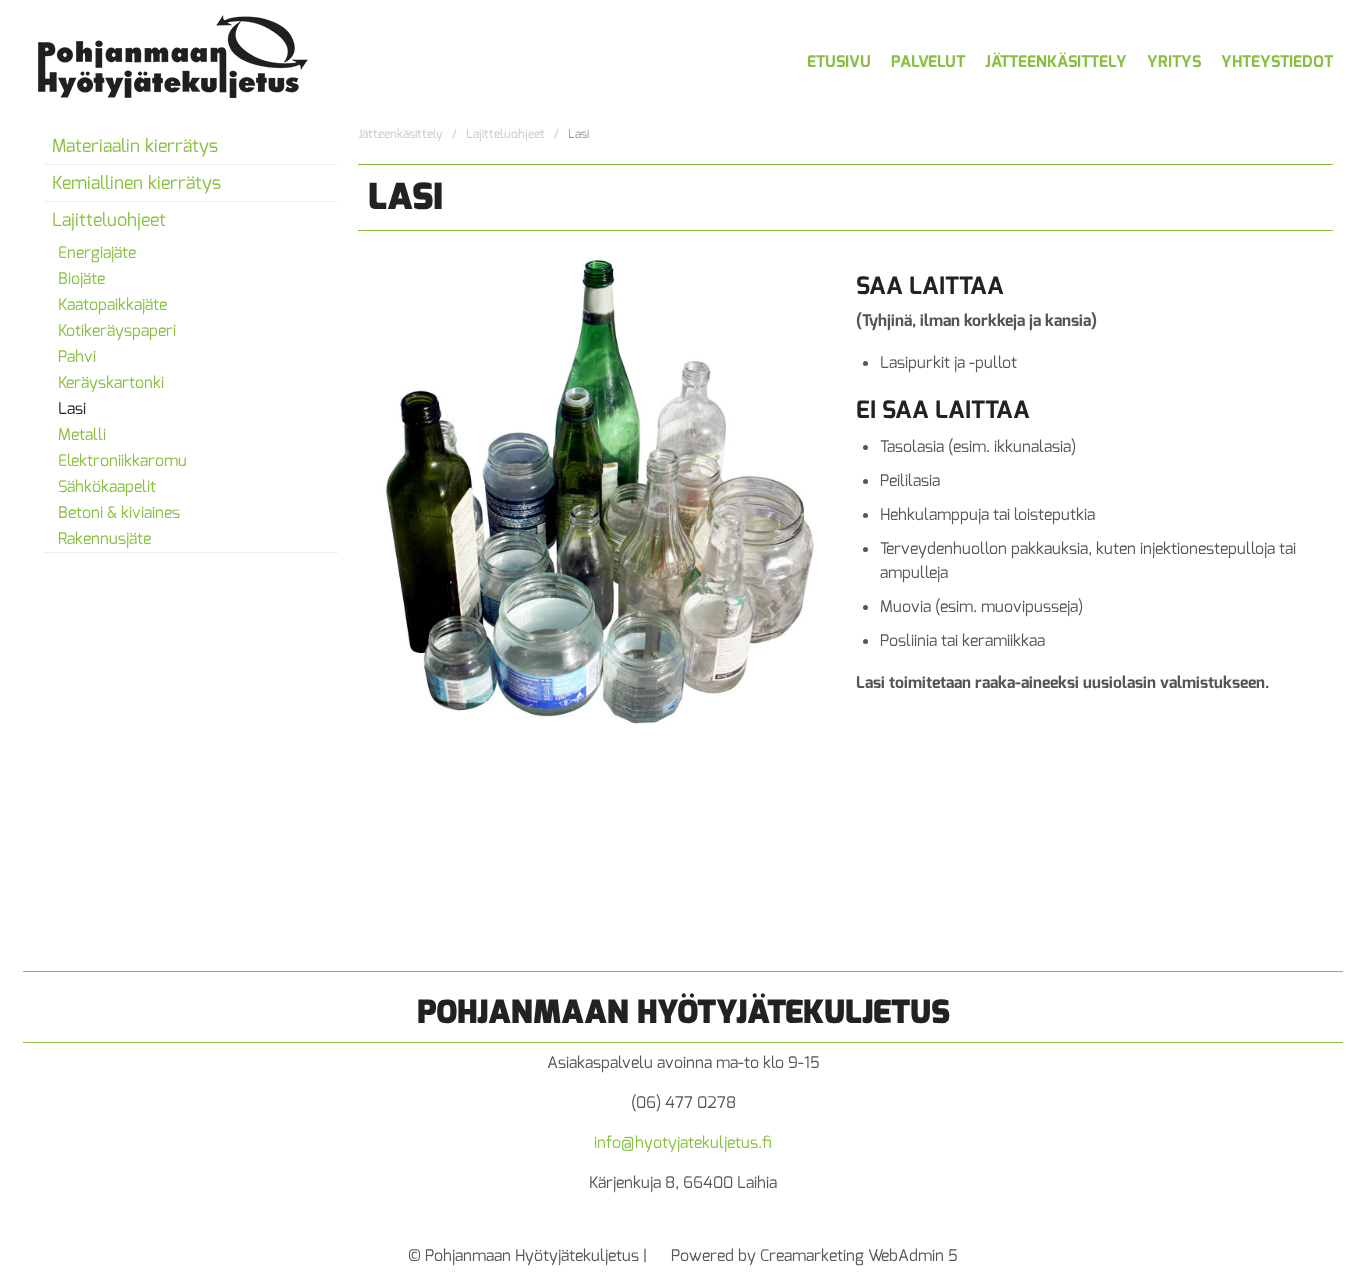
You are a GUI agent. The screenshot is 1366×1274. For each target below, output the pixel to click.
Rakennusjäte (104, 538)
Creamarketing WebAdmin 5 (859, 1255)
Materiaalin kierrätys (135, 146)
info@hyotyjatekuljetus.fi (683, 1142)
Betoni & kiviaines (119, 512)
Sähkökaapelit (107, 486)
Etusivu (839, 61)
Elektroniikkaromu (122, 460)
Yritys (1174, 61)
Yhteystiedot (1277, 61)
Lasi (72, 408)
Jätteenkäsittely (1056, 61)
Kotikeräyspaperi (117, 330)
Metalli (82, 434)
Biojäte (81, 278)
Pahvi (77, 356)
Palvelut (928, 61)
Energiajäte (97, 252)
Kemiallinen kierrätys (136, 183)
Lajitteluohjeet (109, 220)
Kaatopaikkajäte (112, 304)
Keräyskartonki (111, 382)
